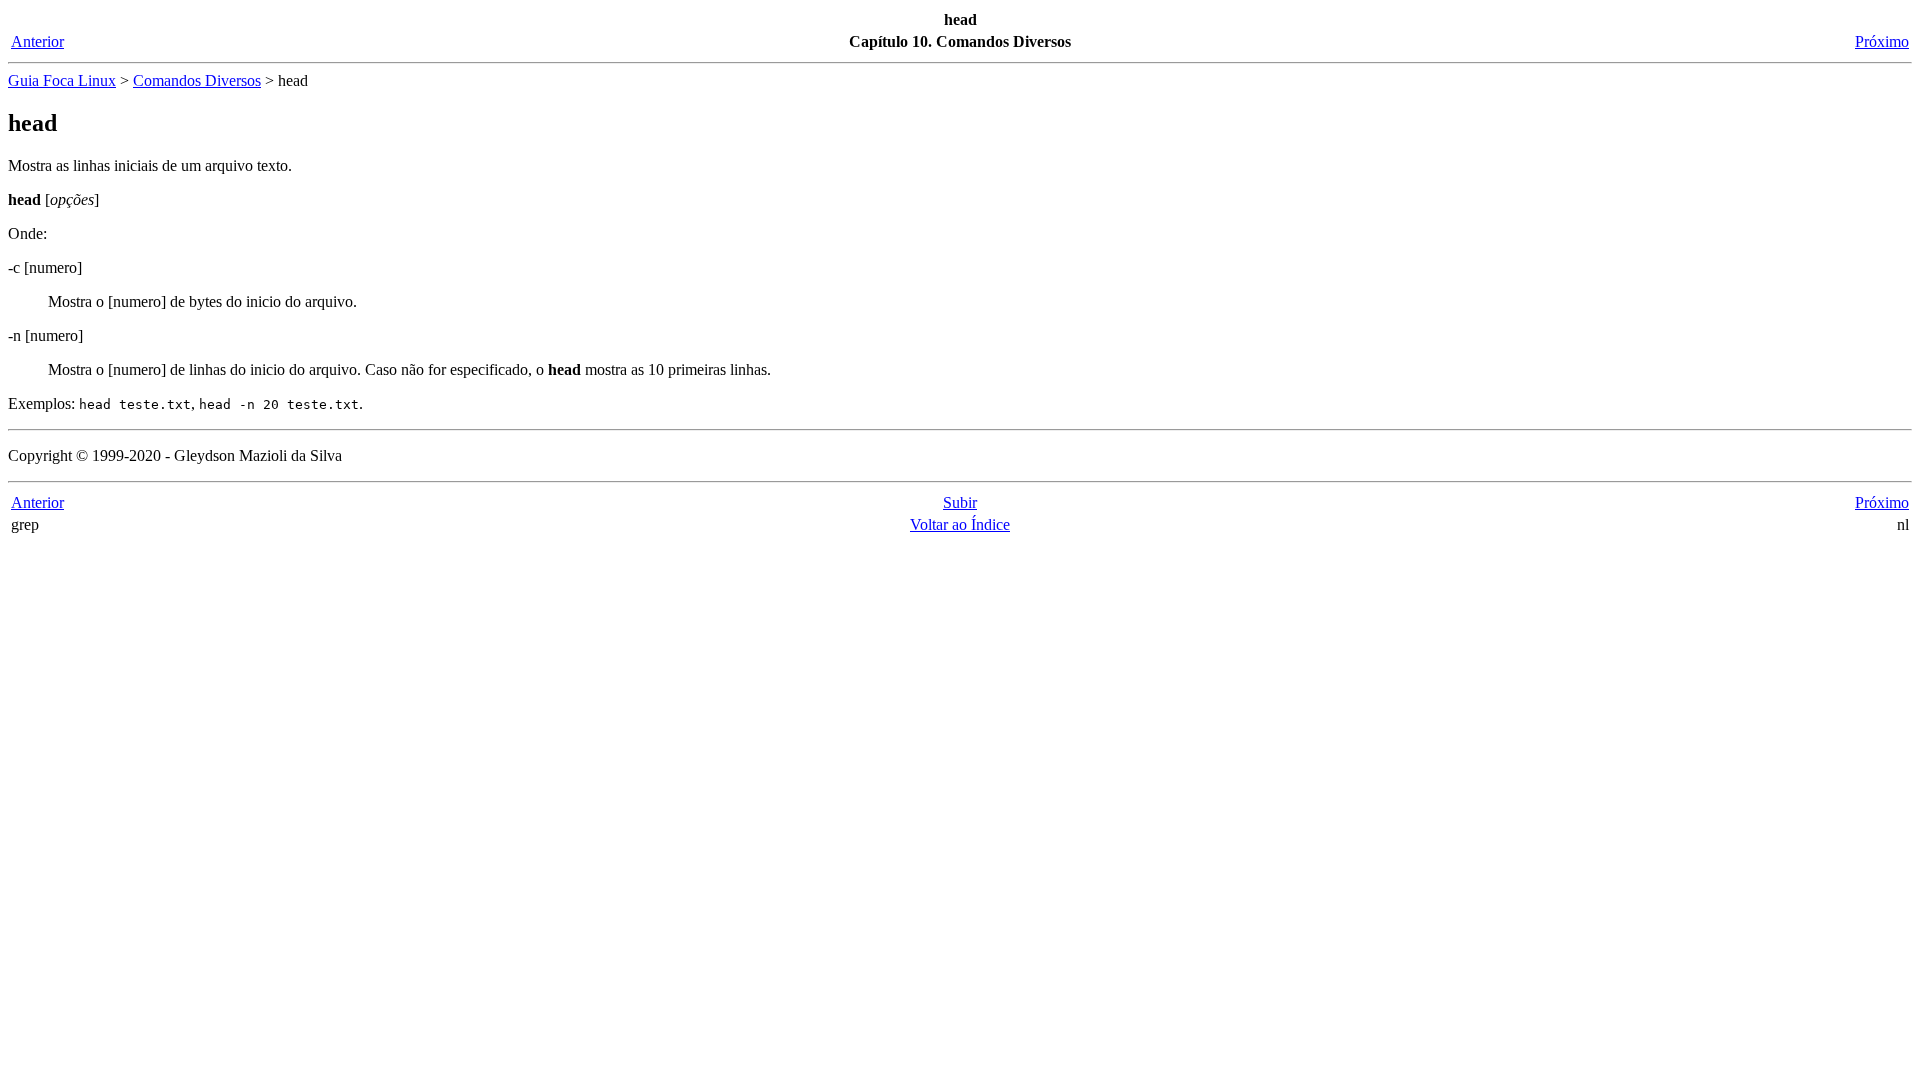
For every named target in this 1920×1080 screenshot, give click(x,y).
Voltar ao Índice (960, 524)
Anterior (37, 41)
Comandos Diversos (197, 80)
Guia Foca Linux (62, 80)
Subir (960, 502)
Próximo (1882, 41)
